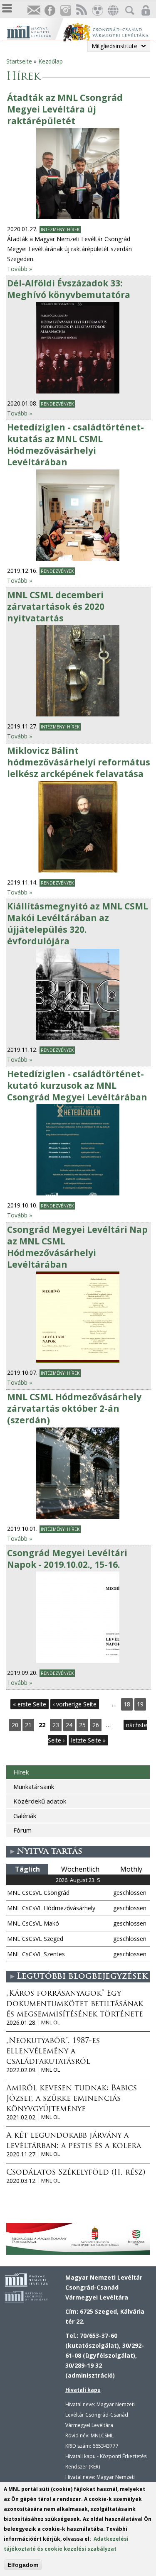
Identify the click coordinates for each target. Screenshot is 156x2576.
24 (69, 1725)
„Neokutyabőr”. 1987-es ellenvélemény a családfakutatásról (53, 2052)
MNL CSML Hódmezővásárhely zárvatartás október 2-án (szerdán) (74, 1408)
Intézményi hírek (60, 230)
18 (127, 1704)
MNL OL (51, 2022)
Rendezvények (57, 404)
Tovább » (20, 269)
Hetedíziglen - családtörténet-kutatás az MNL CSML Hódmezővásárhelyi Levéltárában (76, 445)
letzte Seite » (88, 1740)
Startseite (19, 61)
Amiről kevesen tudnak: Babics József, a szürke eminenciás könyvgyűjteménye (72, 2099)
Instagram (65, 11)
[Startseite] (35, 31)
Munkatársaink (34, 1787)
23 (56, 1725)
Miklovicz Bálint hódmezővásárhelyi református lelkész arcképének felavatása (79, 762)
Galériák (25, 1816)
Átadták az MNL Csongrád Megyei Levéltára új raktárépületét (65, 109)
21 (28, 1725)
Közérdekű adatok (40, 1801)
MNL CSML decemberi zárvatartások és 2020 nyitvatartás (56, 606)
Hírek (21, 1772)
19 (140, 1704)
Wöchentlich (80, 1869)
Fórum (22, 1830)
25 (82, 1725)
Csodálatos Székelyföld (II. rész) (76, 2173)
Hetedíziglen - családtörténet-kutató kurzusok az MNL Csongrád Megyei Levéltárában (77, 1085)
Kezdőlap (51, 61)
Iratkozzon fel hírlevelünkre (34, 11)
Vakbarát (97, 11)
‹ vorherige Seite (75, 1704)
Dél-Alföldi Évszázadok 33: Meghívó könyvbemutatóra (69, 289)
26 (96, 1725)
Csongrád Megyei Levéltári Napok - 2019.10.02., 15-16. (67, 1559)
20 (15, 1725)
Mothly (131, 1869)
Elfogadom (23, 2565)
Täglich (27, 1869)
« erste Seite (30, 1704)
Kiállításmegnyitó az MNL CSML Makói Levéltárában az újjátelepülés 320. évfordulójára (78, 924)
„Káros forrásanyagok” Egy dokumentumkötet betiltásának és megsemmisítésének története (75, 2004)
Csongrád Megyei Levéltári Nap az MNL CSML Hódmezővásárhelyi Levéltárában (77, 1247)
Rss (81, 11)
